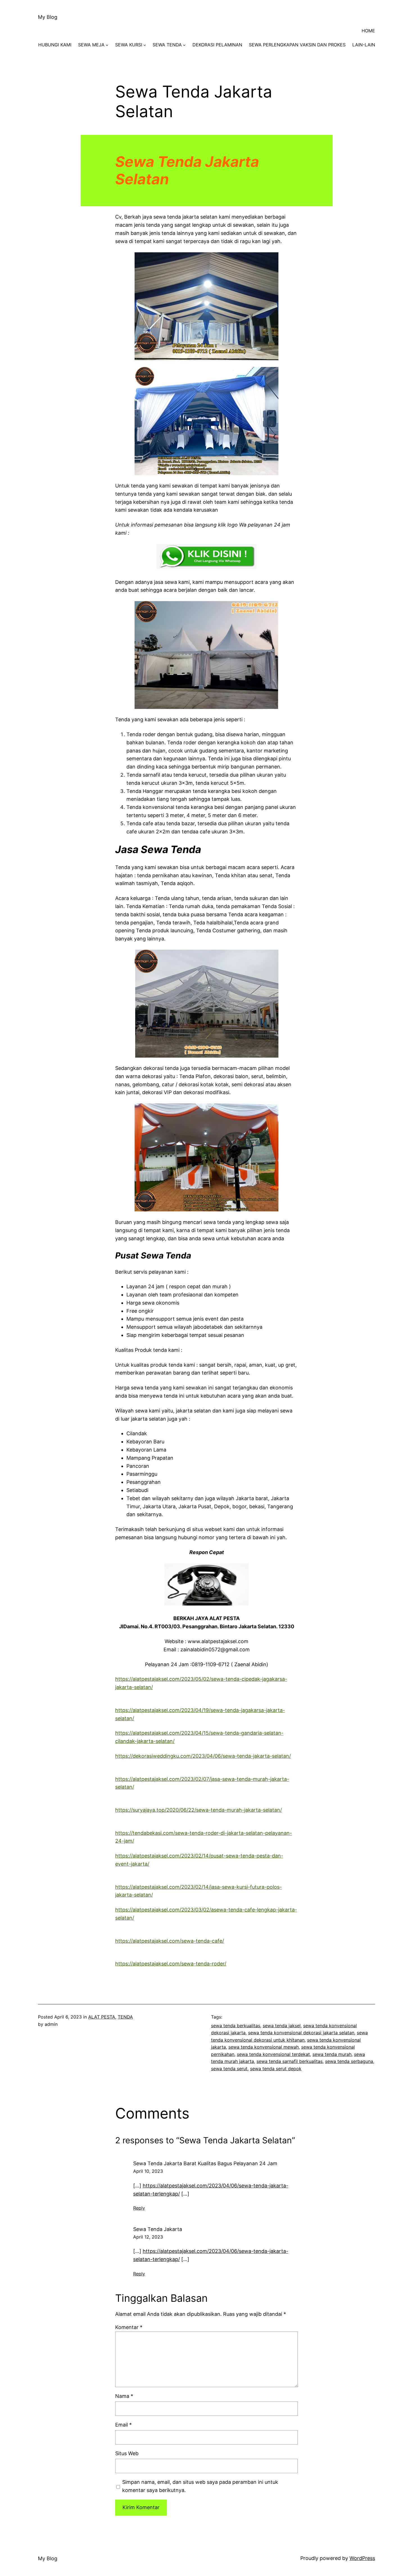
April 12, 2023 (148, 2237)
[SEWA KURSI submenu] (145, 45)
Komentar (129, 2327)
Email (123, 2425)
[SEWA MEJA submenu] (107, 45)
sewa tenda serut (229, 2069)
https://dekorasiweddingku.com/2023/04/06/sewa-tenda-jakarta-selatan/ (203, 1756)
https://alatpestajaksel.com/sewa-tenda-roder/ (171, 1964)
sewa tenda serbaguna (349, 2061)
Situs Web (127, 2453)
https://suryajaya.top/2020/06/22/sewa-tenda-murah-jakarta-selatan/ (198, 1810)
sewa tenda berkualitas (236, 2026)
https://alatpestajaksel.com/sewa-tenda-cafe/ (170, 1941)
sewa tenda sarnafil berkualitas (290, 2061)
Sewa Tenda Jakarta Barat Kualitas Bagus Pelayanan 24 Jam (205, 2163)
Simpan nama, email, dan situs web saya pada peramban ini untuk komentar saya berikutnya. (200, 2486)
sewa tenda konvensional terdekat (273, 2054)
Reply (139, 2208)
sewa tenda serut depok (276, 2069)
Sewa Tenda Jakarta (158, 2229)
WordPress (362, 2558)
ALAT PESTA (102, 2017)
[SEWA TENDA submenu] (184, 45)
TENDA (125, 2017)
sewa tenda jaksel (282, 2026)
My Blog (48, 17)
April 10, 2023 (148, 2171)
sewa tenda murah (332, 2054)
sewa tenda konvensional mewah (264, 2047)
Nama (124, 2396)
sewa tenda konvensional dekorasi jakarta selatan (301, 2033)
